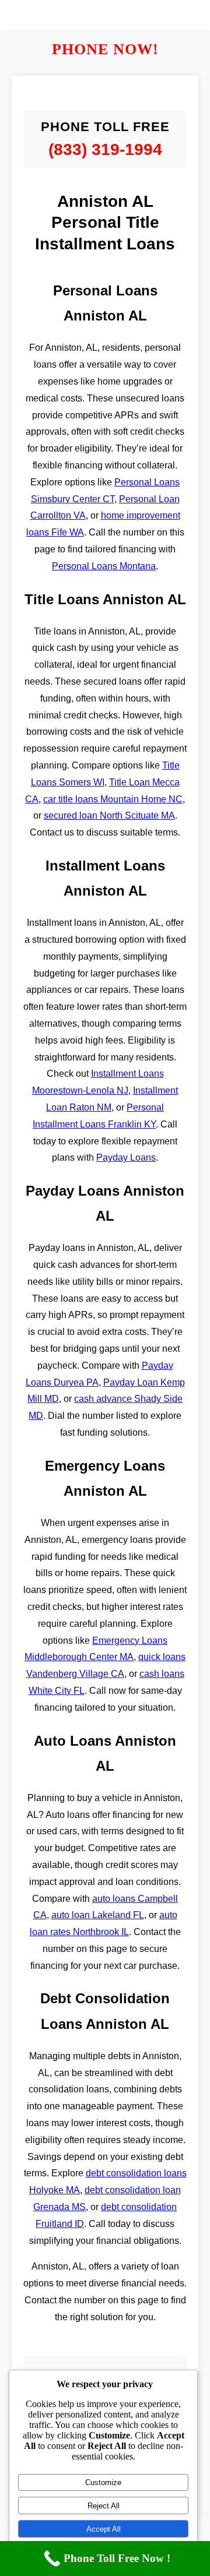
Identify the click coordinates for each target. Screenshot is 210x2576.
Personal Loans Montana (104, 566)
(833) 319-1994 (105, 149)
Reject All (104, 2506)
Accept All (104, 2529)
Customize (103, 2482)
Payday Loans (126, 1157)
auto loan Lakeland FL (98, 1915)
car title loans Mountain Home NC (113, 799)
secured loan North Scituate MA (109, 815)
